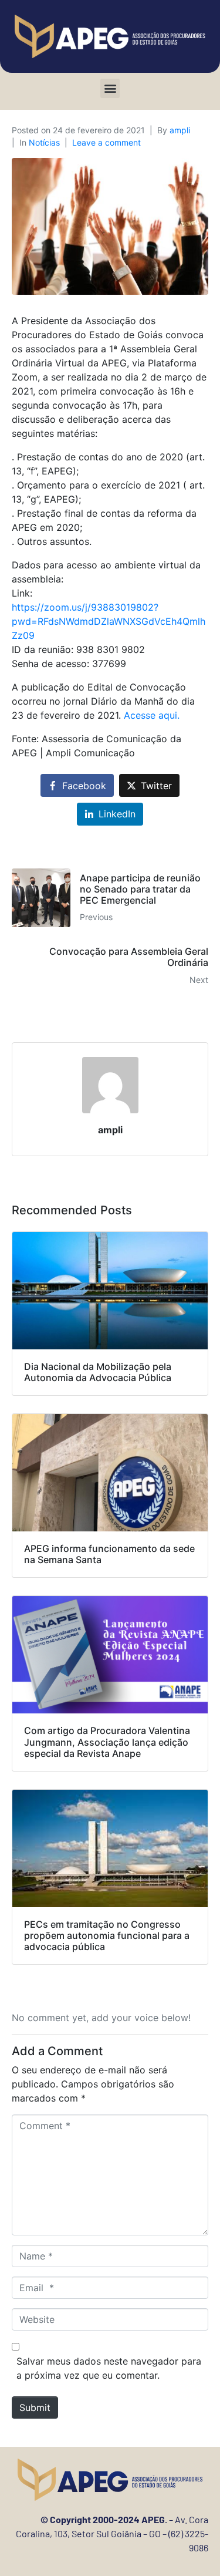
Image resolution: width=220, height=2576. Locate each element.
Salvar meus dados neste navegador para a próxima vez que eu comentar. (109, 2368)
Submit (35, 2407)
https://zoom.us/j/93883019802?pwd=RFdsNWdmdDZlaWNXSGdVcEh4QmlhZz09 (109, 621)
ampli (180, 130)
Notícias (44, 142)
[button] (110, 88)
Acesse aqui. (152, 715)
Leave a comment (106, 142)
